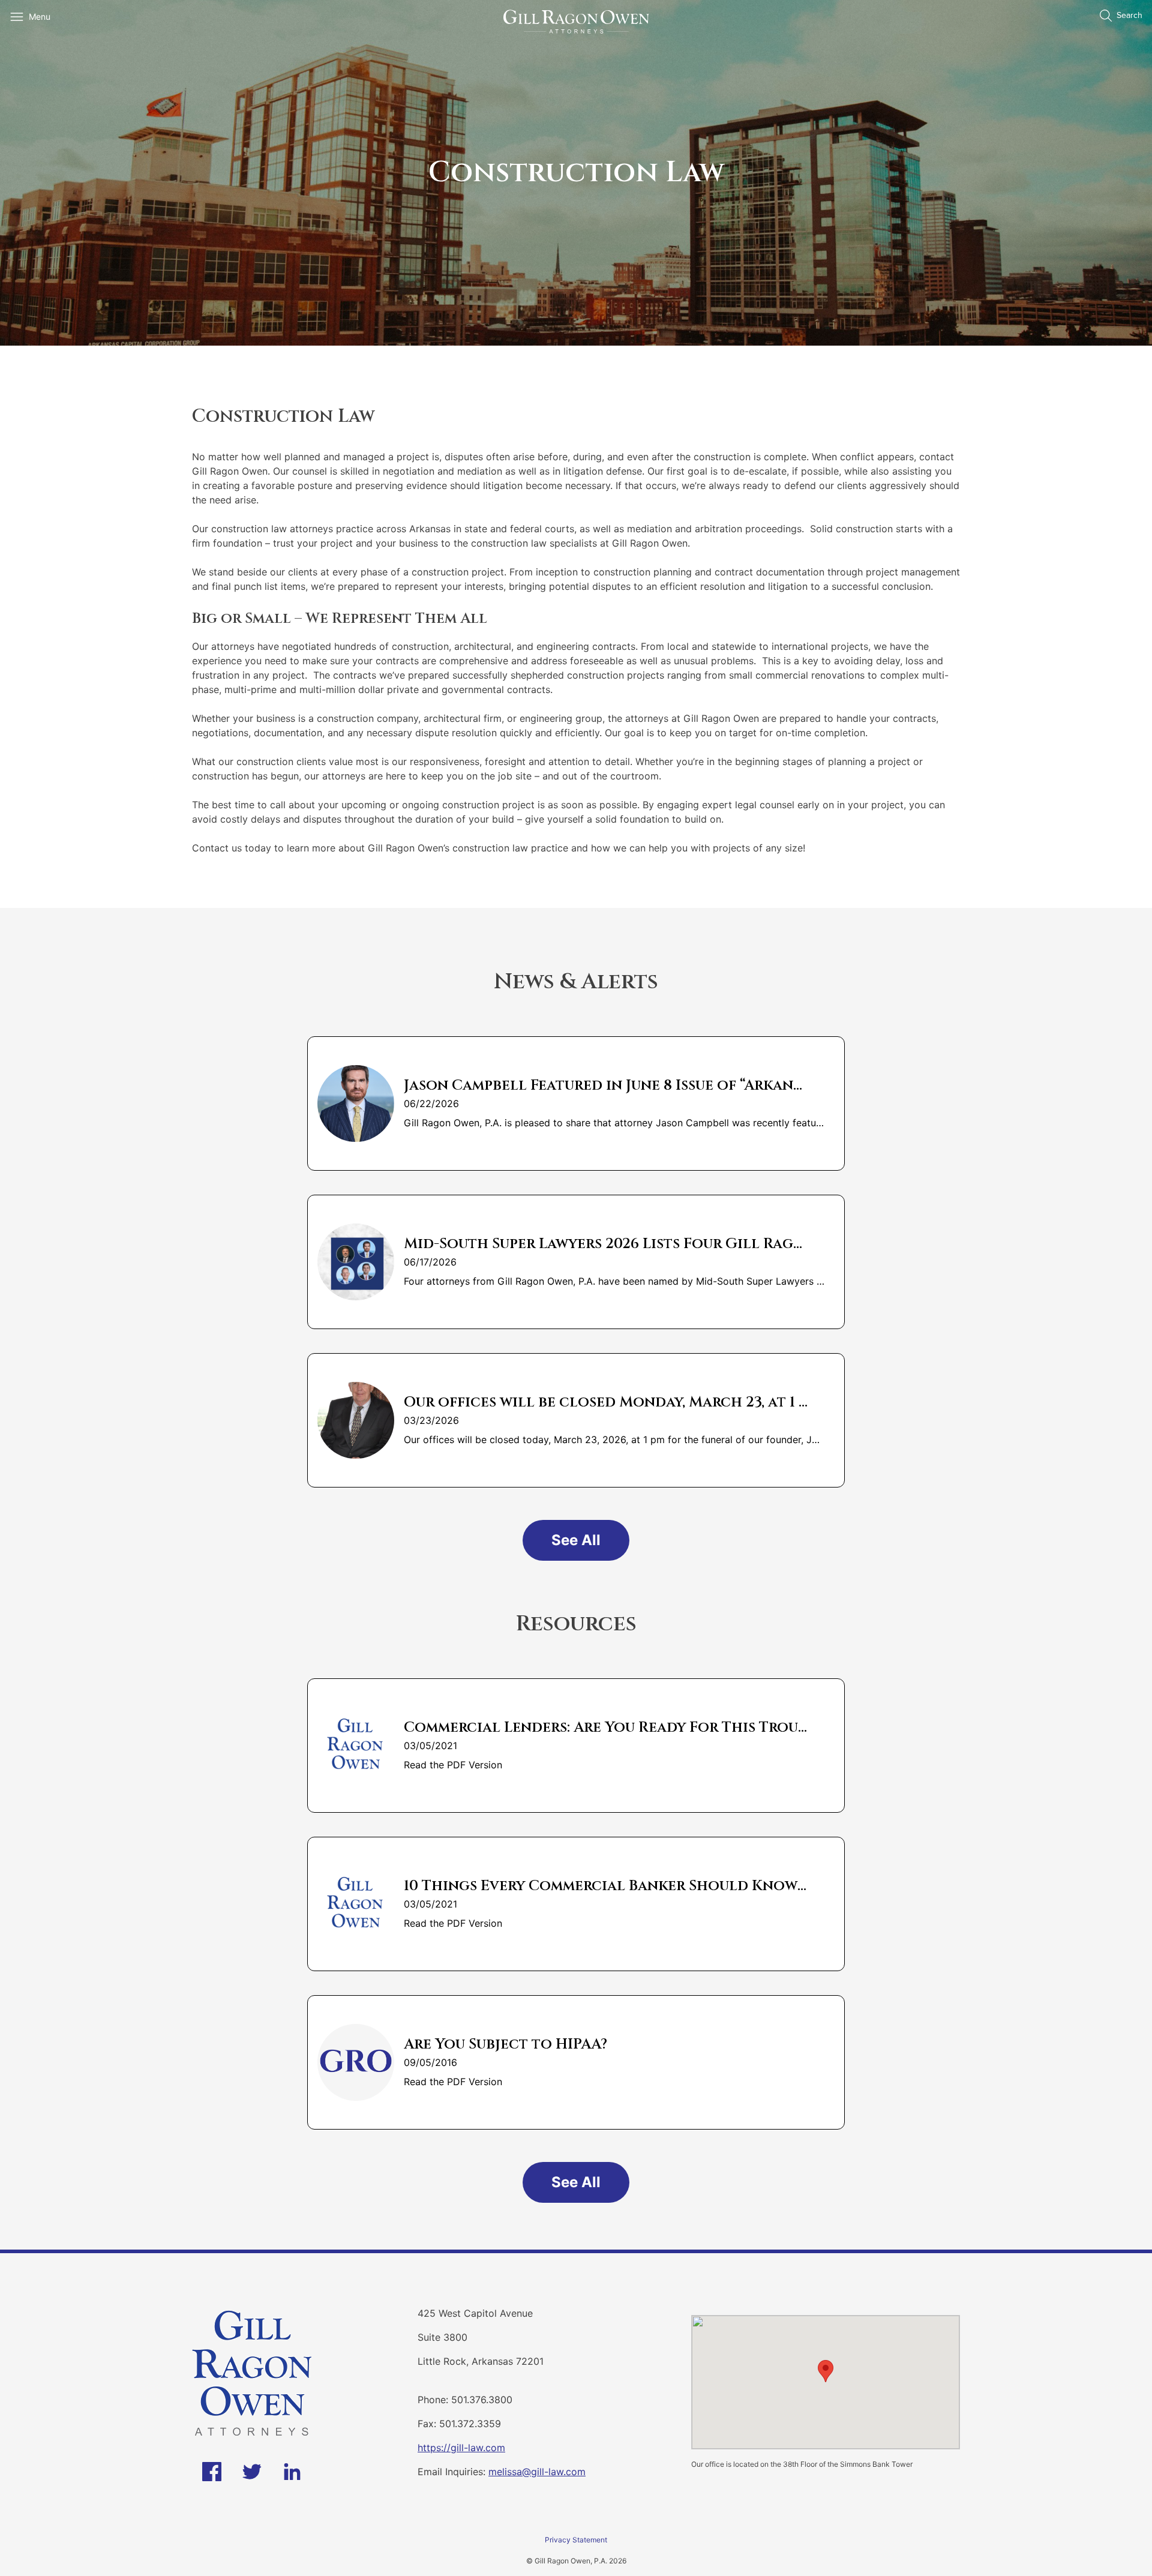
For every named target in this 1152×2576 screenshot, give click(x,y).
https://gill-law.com (461, 2448)
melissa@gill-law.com (537, 2472)
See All (576, 1540)
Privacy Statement (576, 2540)
